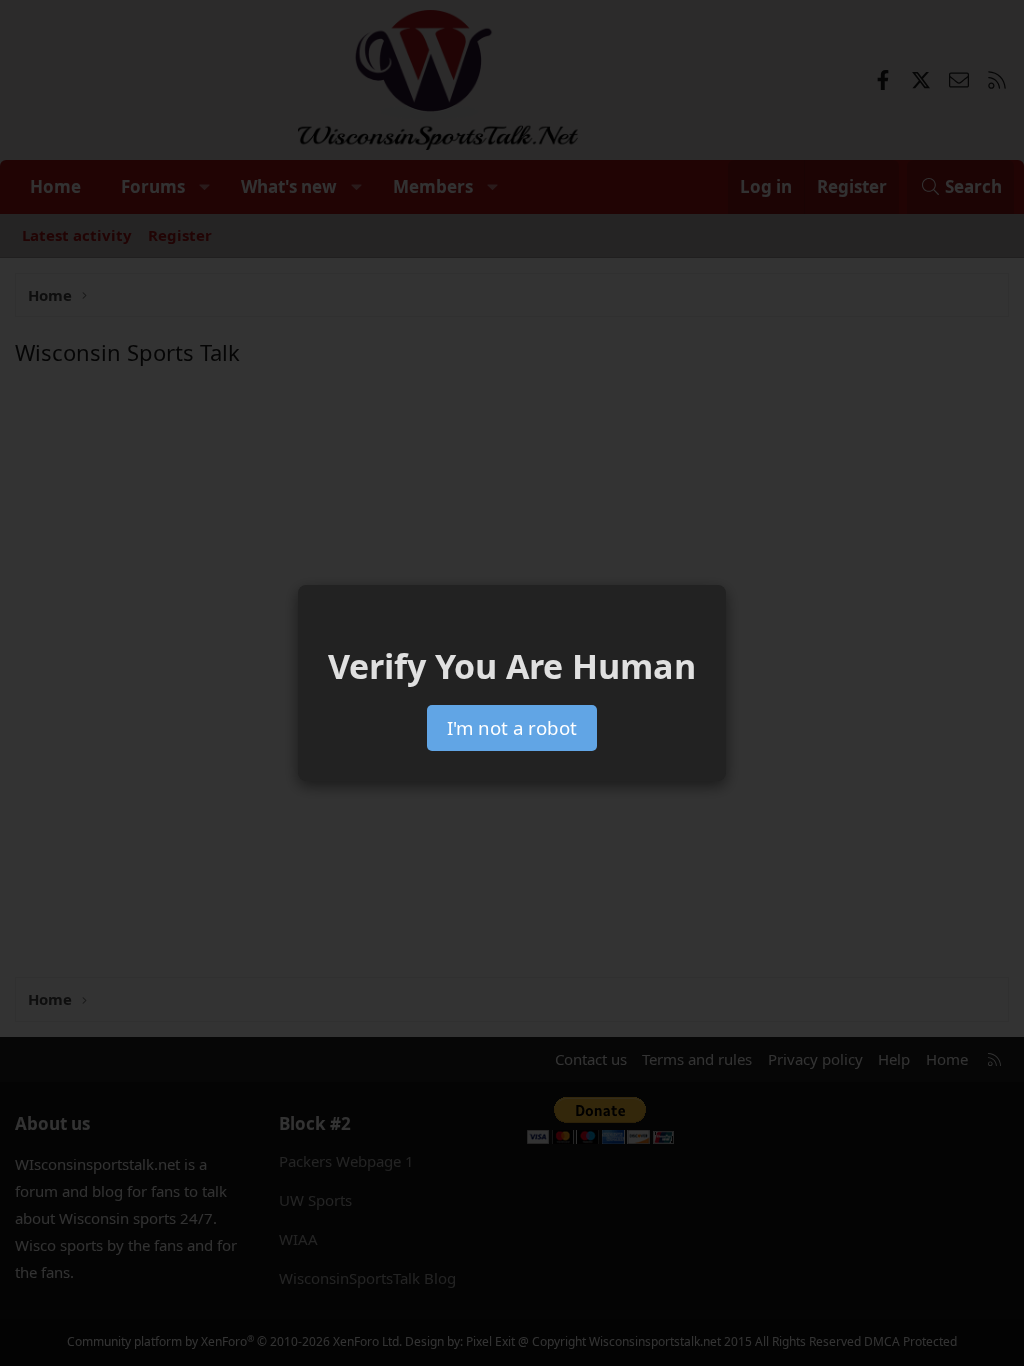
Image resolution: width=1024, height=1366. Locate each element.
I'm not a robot (512, 727)
